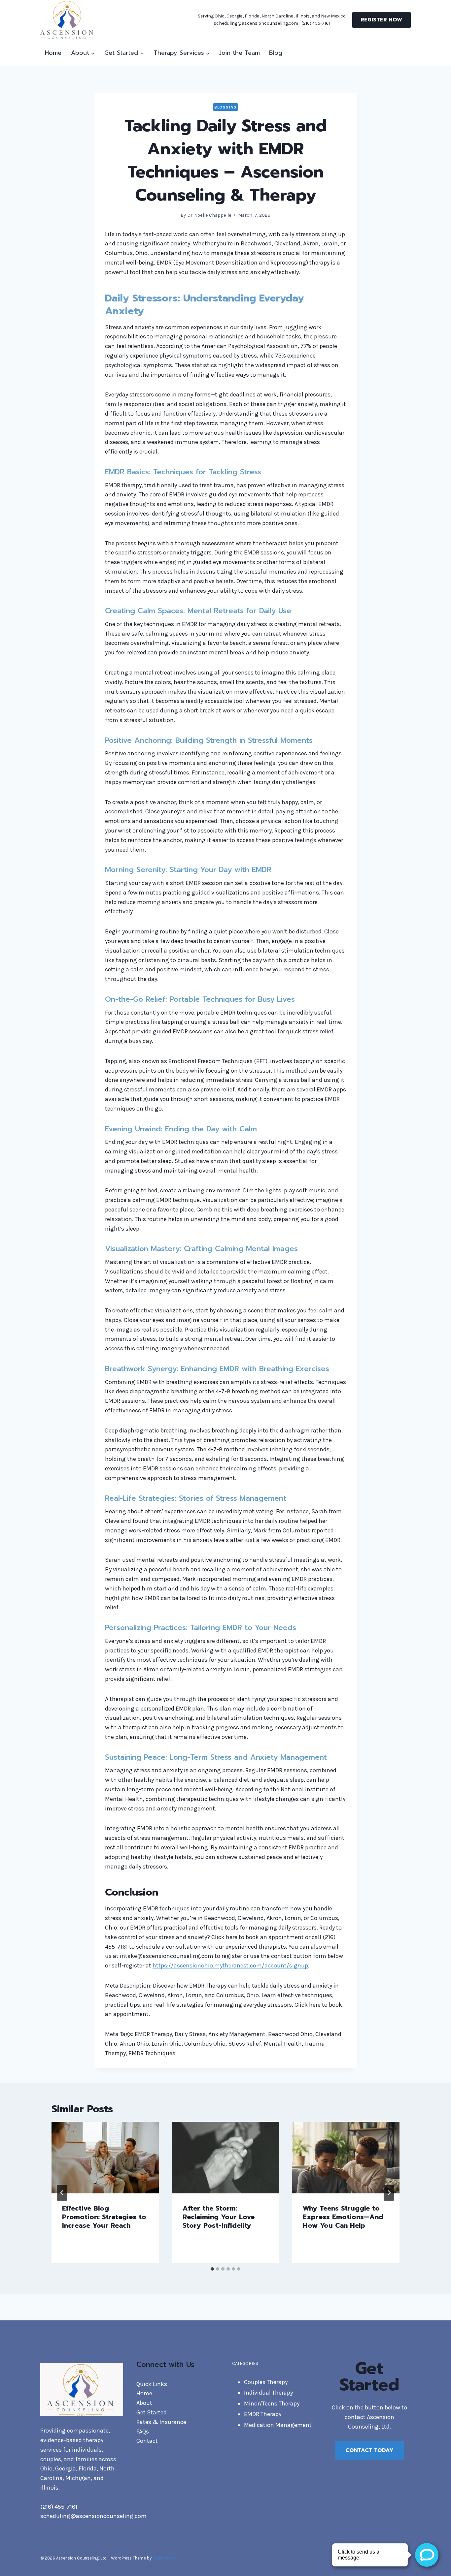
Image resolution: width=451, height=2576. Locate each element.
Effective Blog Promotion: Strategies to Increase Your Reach (104, 2217)
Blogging (225, 107)
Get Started (152, 2412)
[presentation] (105, 2157)
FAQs (143, 2432)
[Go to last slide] (62, 2193)
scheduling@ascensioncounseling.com (93, 2516)
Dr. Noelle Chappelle (209, 215)
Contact (147, 2441)
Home (53, 53)
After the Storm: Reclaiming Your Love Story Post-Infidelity (219, 2217)
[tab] (212, 2269)
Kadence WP (164, 2558)
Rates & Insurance (161, 2422)
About (144, 2403)
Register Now (381, 20)
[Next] (389, 2193)
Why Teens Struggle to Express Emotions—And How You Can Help (343, 2217)
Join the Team (240, 53)
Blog (276, 53)
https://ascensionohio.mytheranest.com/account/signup (230, 1965)
